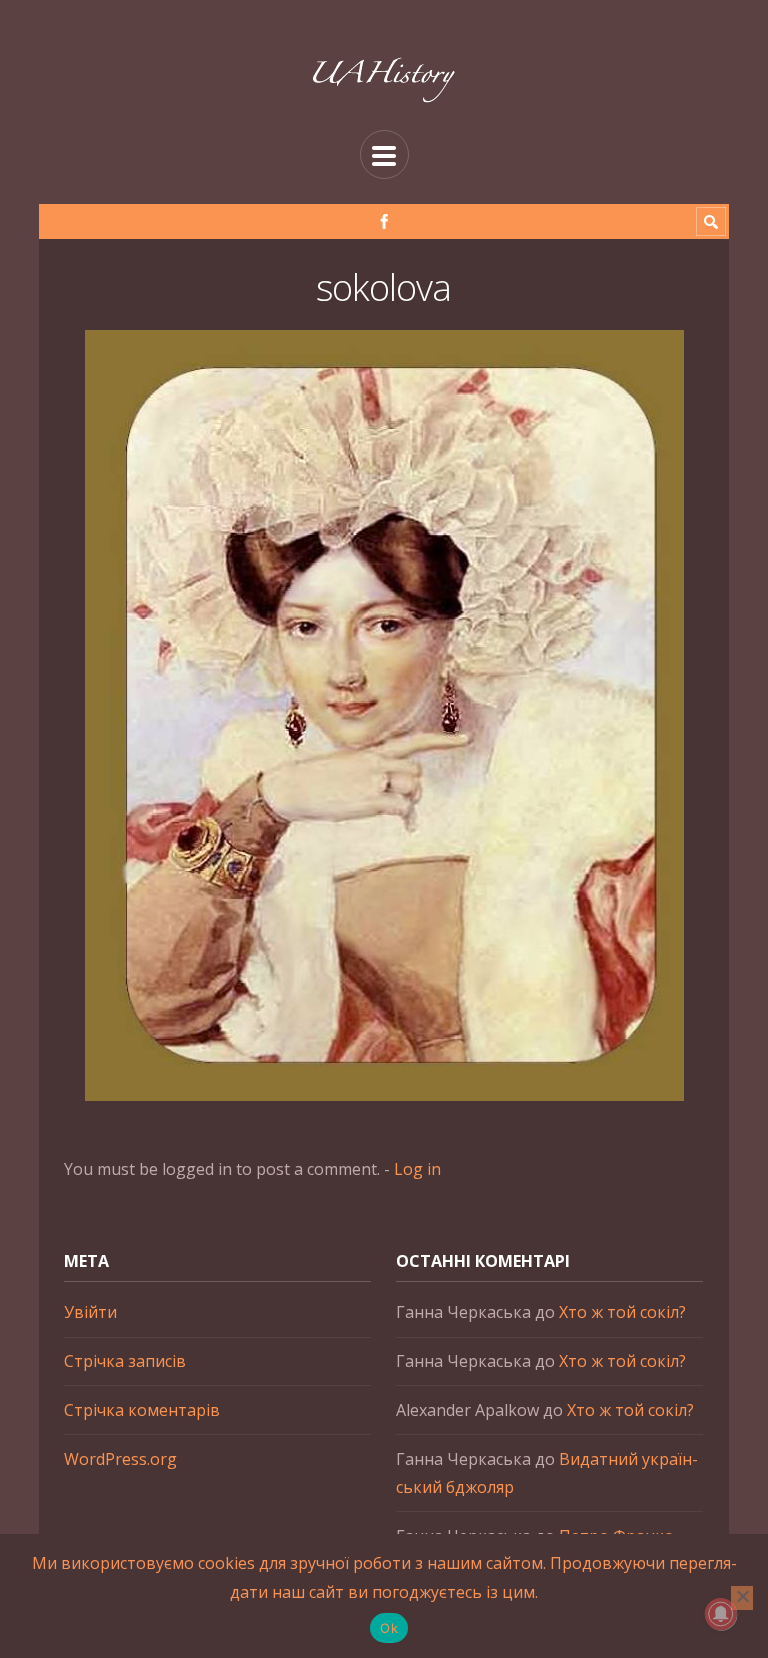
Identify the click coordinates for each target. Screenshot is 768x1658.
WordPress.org (120, 1459)
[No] (742, 1598)
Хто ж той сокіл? (622, 1312)
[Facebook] (384, 221)
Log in (417, 1169)
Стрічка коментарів (142, 1410)
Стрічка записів (125, 1361)
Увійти (90, 1312)
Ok (389, 1628)
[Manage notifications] (721, 1614)
